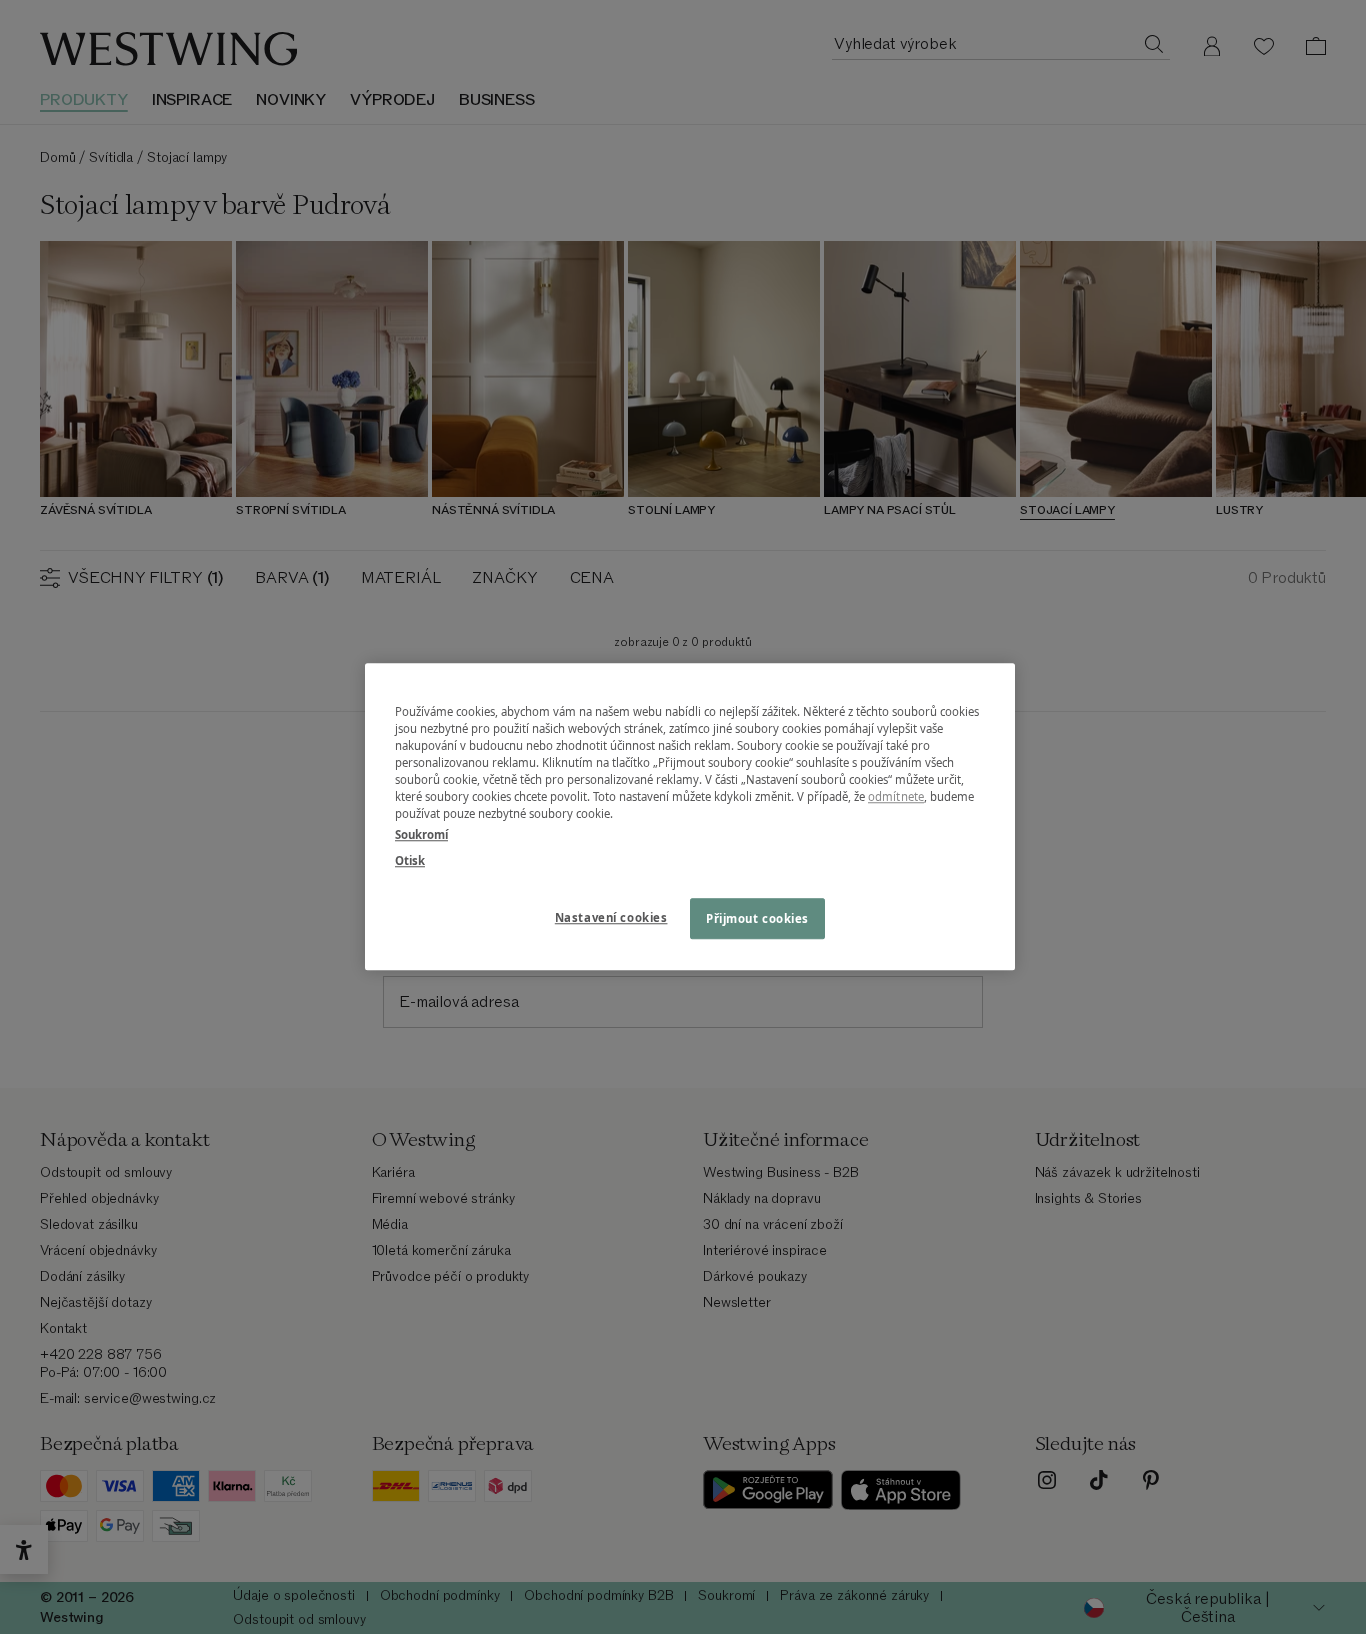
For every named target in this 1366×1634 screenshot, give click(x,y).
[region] (690, 816)
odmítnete (896, 797)
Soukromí (421, 835)
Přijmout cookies (757, 918)
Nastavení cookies (611, 917)
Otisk (410, 860)
